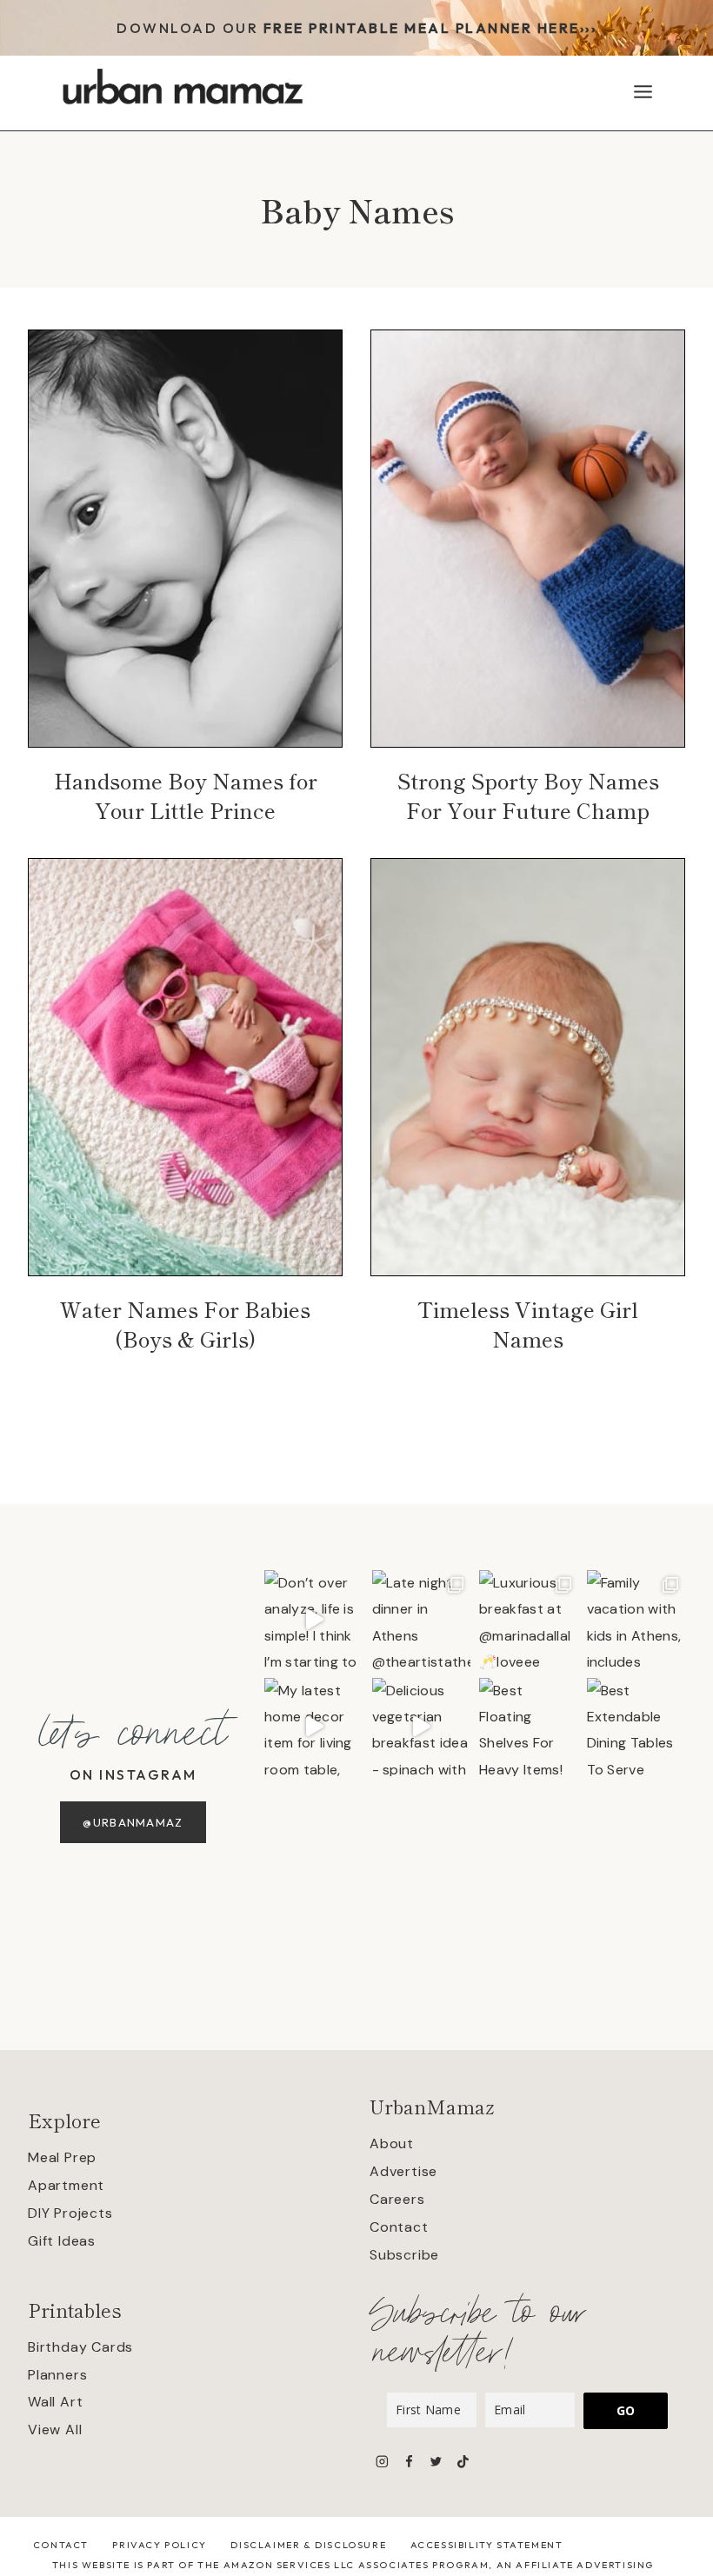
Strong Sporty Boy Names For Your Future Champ (528, 795)
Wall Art (55, 2402)
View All (55, 2430)
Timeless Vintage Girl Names (528, 1324)
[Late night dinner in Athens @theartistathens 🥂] (422, 1620)
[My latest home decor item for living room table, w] (314, 1727)
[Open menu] (643, 91)
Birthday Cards (80, 2347)
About (392, 2143)
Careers (397, 2199)
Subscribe (404, 2255)
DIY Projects (70, 2213)
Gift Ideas (62, 2241)
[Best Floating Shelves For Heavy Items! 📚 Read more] (529, 1727)
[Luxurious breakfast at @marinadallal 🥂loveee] (529, 1620)
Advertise (403, 2171)
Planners (57, 2375)
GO (626, 2410)
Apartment (66, 2185)
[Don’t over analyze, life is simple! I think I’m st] (314, 1620)
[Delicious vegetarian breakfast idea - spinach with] (422, 1727)
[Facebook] (409, 2462)
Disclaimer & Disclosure (308, 2545)
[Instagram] (382, 2462)
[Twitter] (436, 2462)
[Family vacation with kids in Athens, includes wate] (636, 1620)
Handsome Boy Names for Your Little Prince (186, 795)
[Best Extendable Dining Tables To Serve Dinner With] (636, 1727)
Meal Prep (62, 2157)
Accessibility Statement (487, 2545)
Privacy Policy (159, 2545)
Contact (399, 2227)
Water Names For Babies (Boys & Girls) (185, 1324)
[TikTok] (463, 2462)
